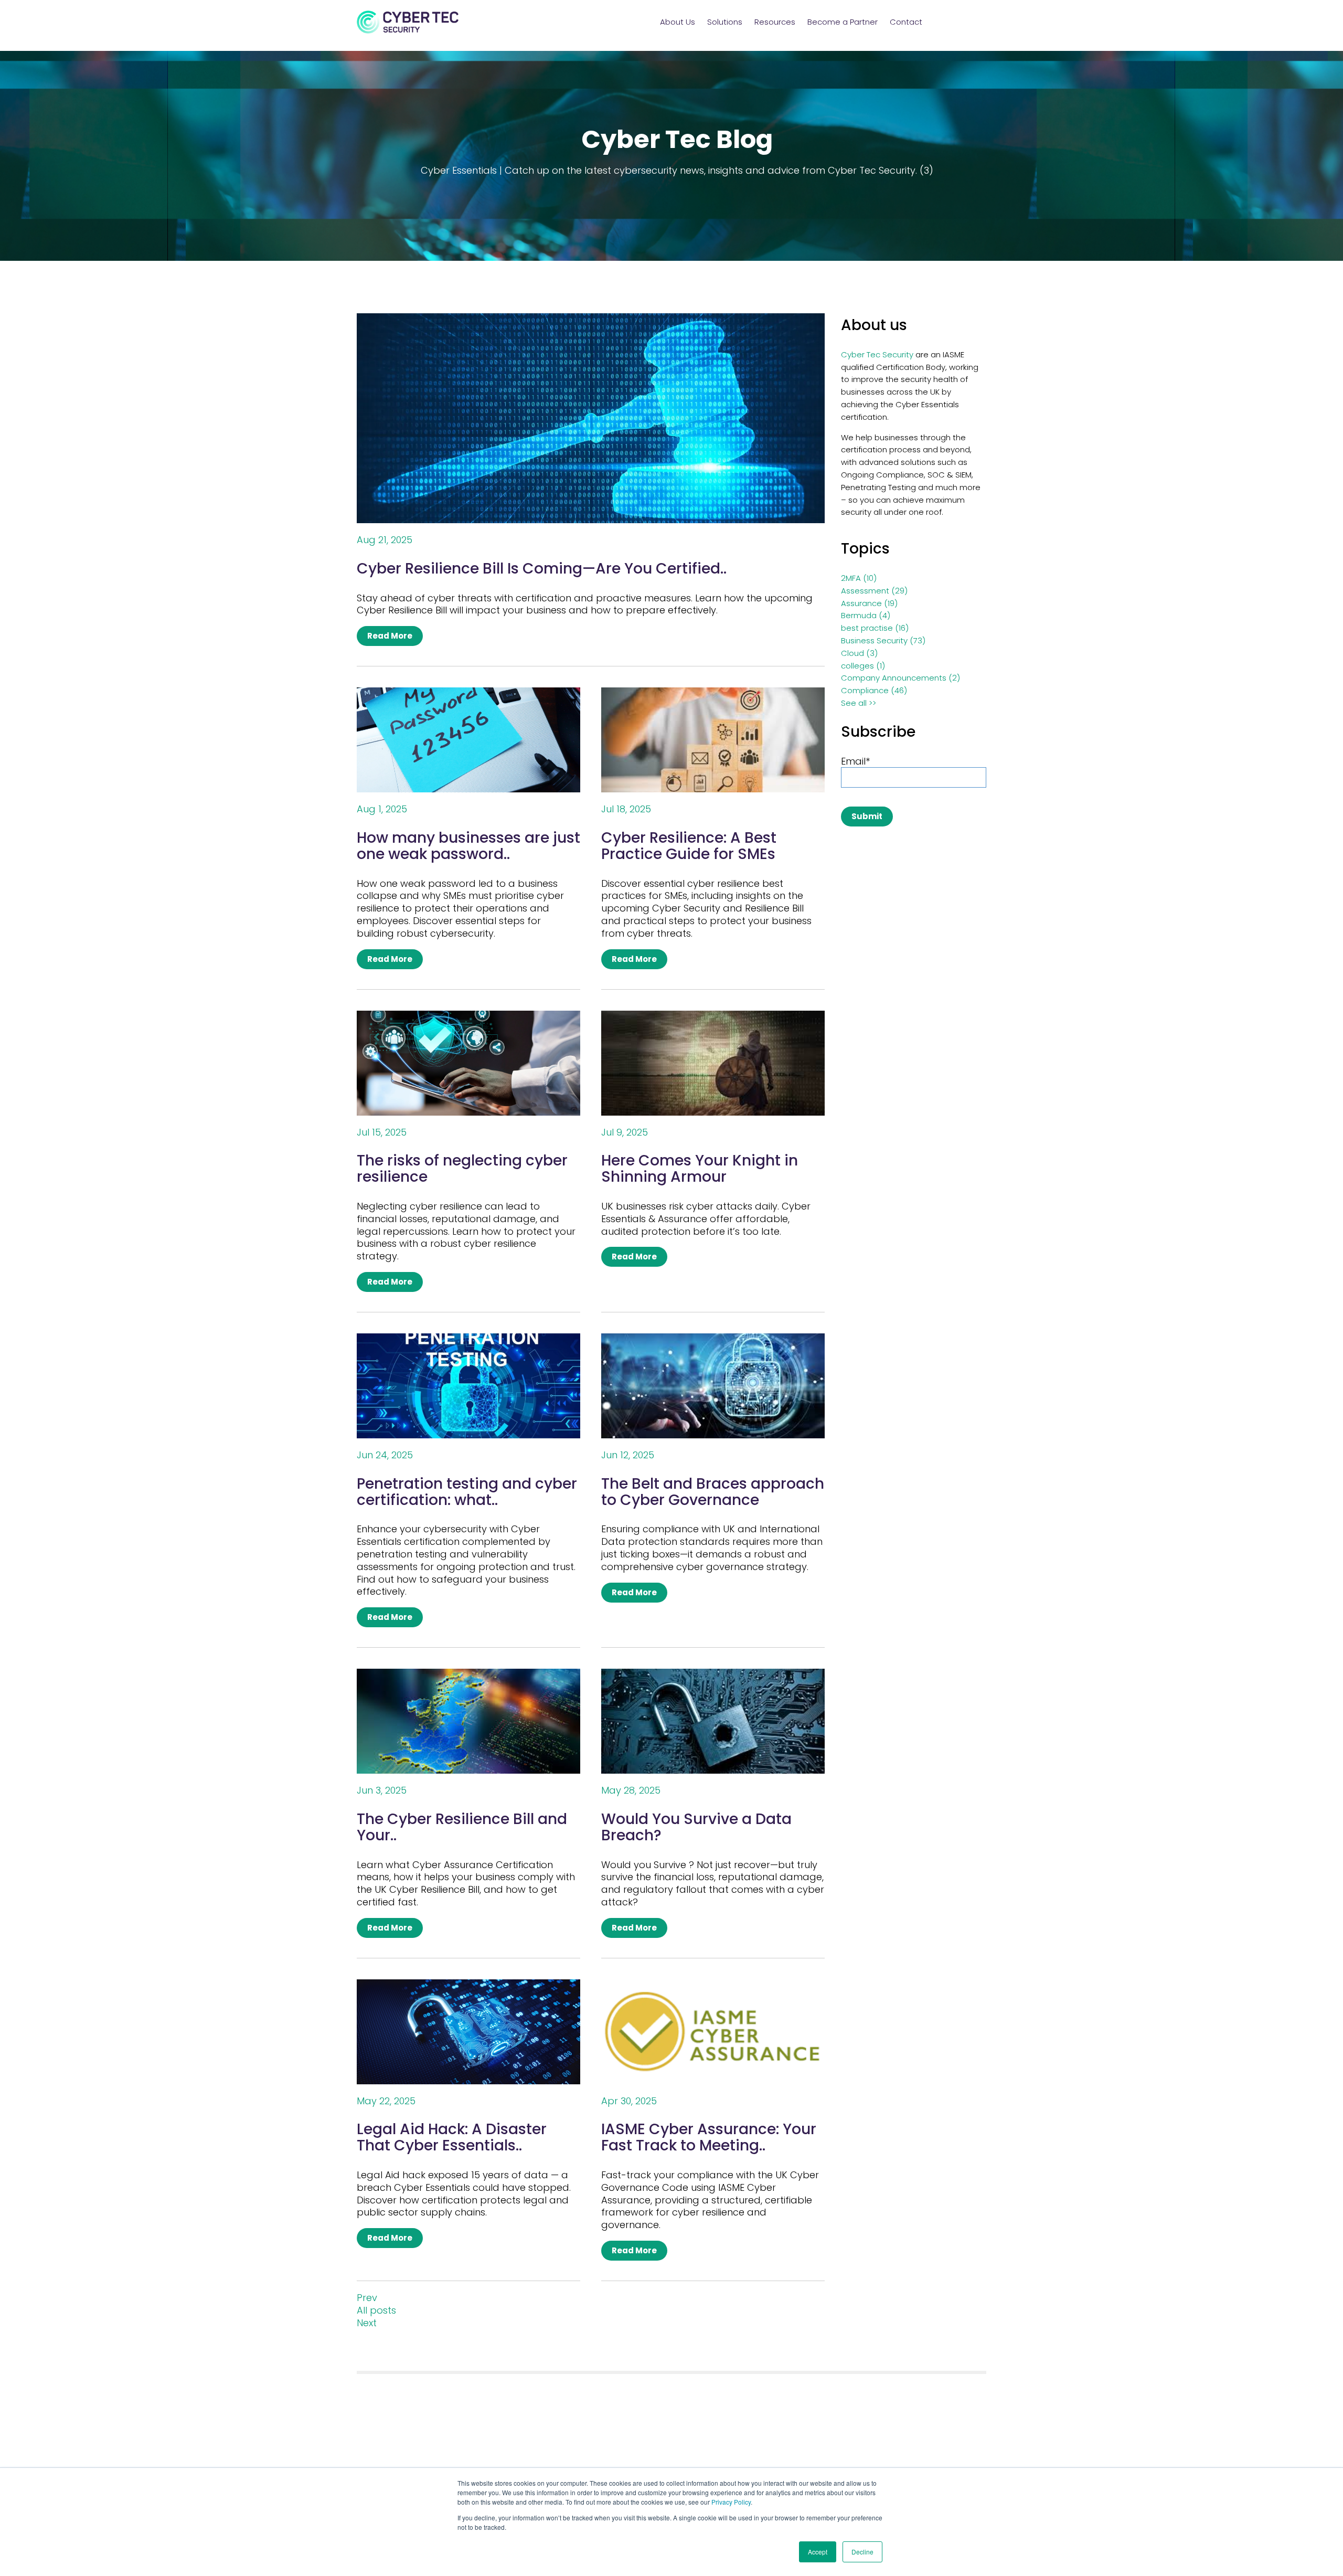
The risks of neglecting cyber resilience (462, 1169)
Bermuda (866, 615)
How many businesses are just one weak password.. (468, 846)
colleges (863, 666)
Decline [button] (862, 2552)
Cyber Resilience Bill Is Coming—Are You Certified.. (542, 569)
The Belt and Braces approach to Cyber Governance (713, 1492)
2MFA (859, 578)
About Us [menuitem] (678, 22)
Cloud (859, 653)
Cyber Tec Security (877, 354)
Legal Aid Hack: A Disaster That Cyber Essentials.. (452, 2137)
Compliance (874, 690)
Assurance (869, 603)
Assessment (874, 591)
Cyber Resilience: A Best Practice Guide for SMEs (689, 846)
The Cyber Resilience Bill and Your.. (462, 1827)
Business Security (883, 640)
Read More (390, 636)
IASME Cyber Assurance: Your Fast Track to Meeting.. (709, 2137)
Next (367, 2323)
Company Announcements (900, 678)
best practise (875, 628)
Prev (367, 2298)
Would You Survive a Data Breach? (696, 1827)
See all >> (859, 703)
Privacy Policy (731, 2502)
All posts (376, 2310)
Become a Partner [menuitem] (843, 22)
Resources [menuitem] (775, 22)
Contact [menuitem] (906, 22)
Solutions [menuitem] (725, 22)
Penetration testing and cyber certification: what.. (467, 1492)
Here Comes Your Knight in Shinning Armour (700, 1169)
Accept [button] (818, 2552)
